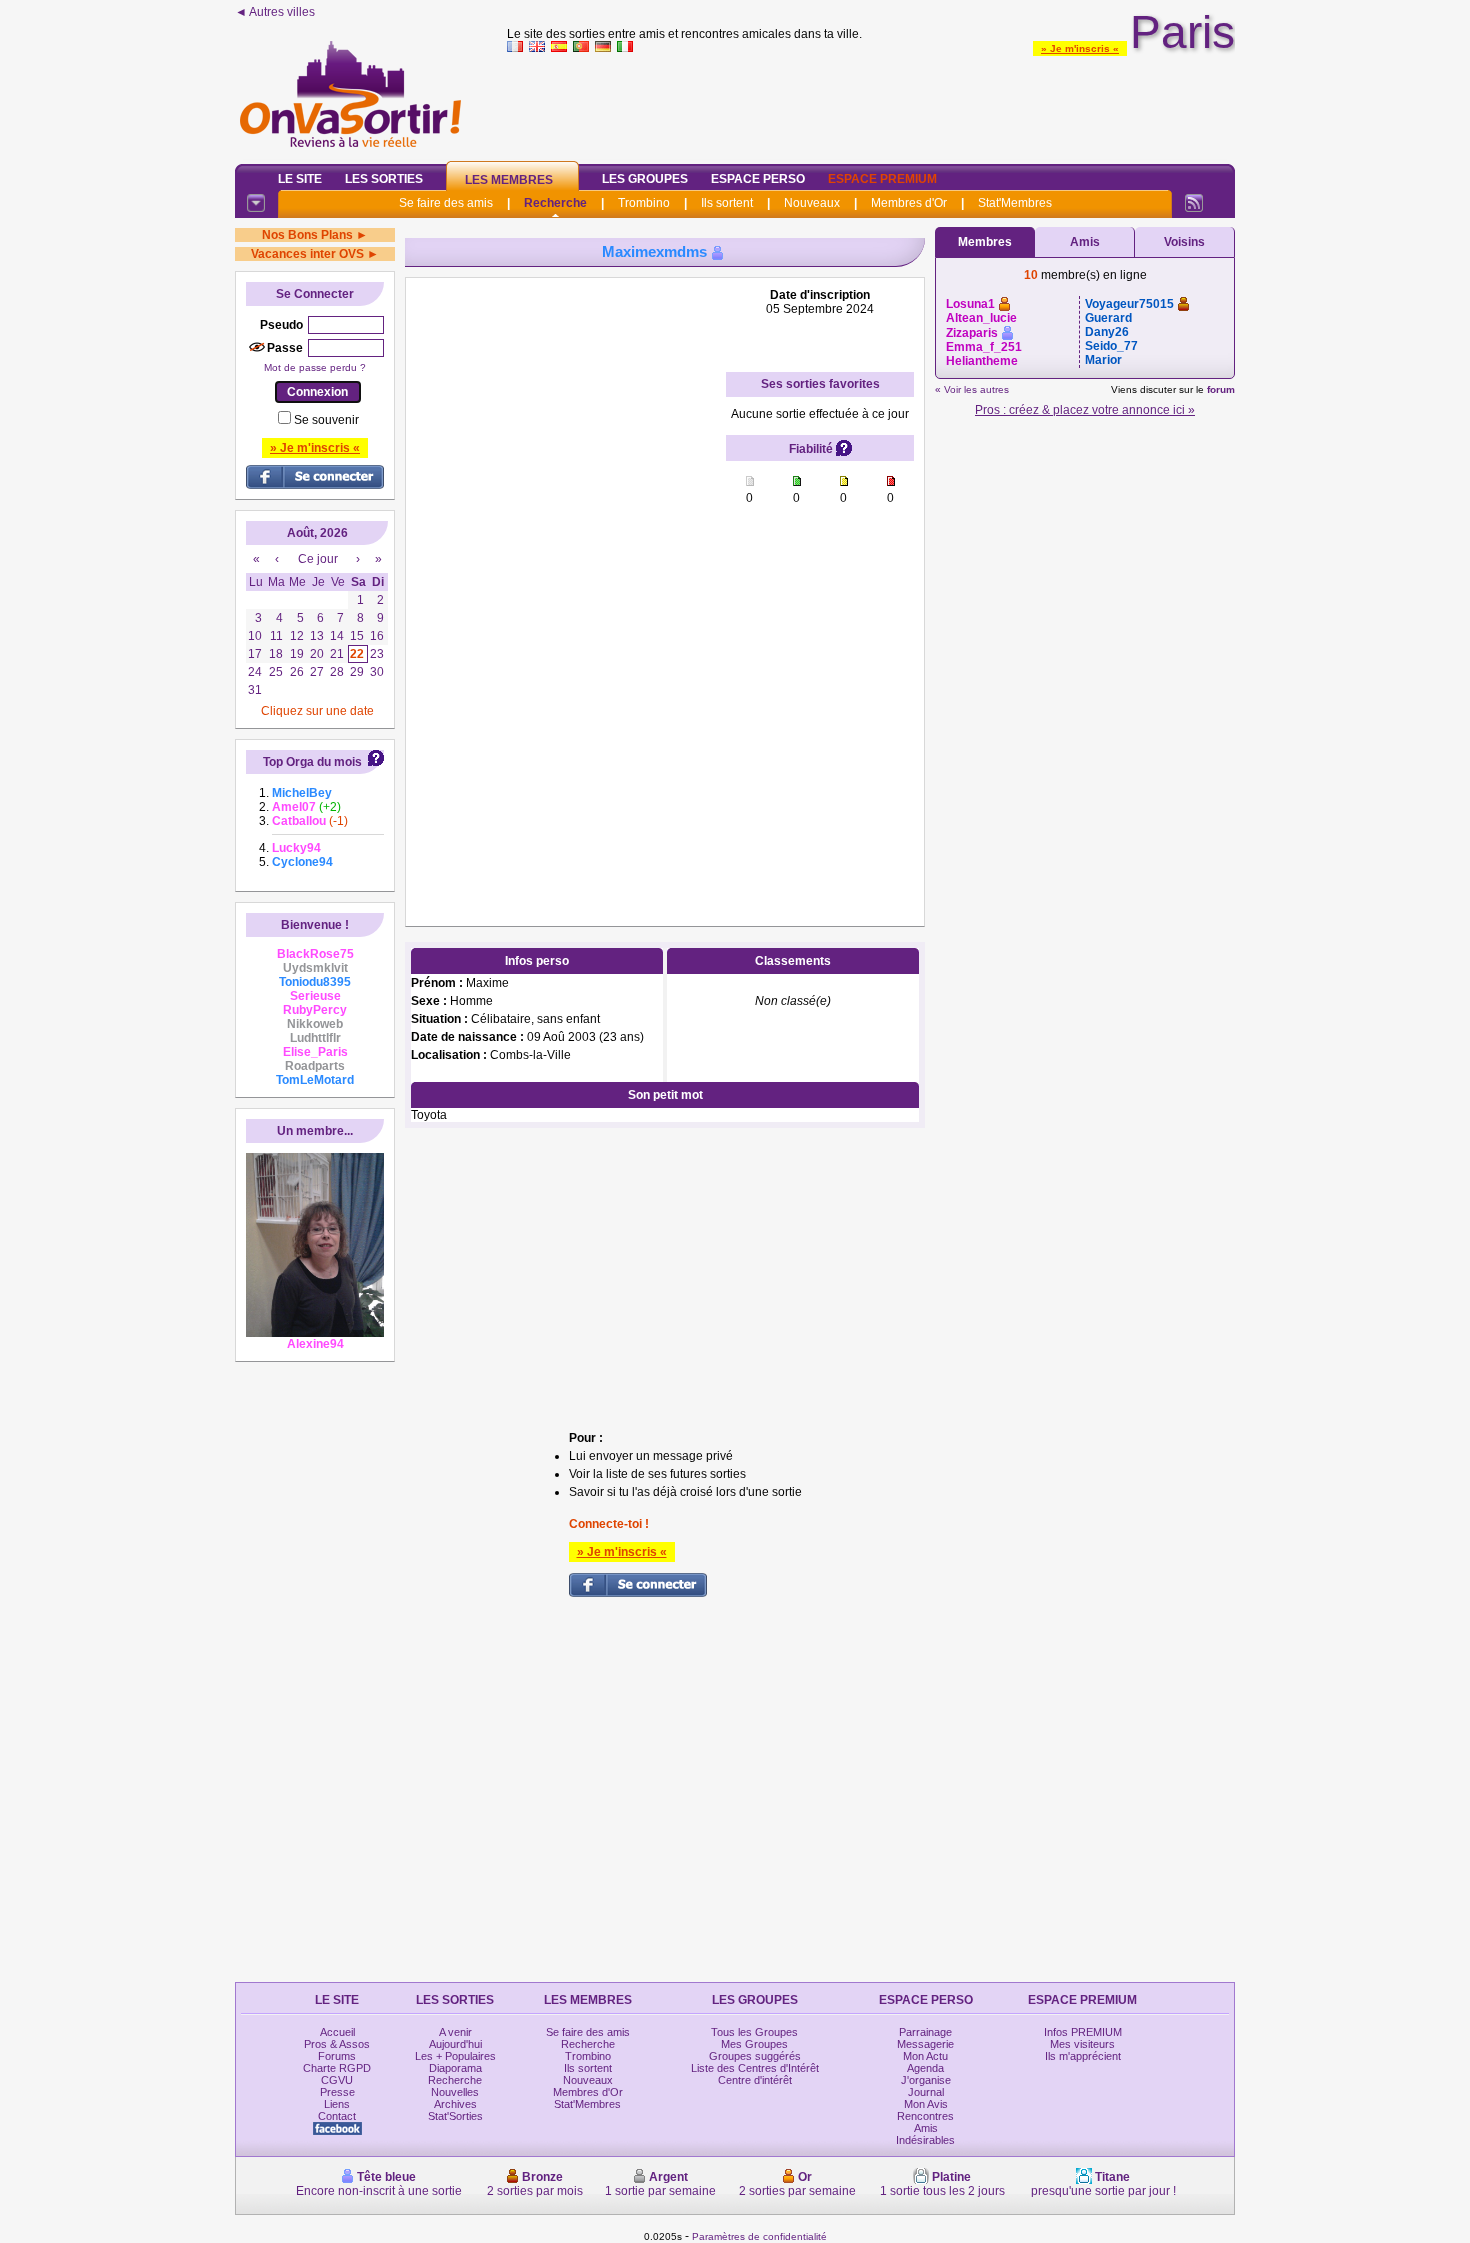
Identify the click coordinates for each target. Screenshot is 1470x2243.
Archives (455, 2104)
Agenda (925, 2068)
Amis (1085, 242)
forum (1221, 389)
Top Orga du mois (312, 762)
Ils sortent (727, 203)
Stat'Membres (1015, 203)
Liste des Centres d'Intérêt (755, 2068)
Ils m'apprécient (1083, 2056)
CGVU (337, 2080)
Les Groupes (645, 179)
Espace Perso (758, 179)
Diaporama (455, 2068)
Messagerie (925, 2044)
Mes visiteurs (1082, 2044)
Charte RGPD (337, 2068)
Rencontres (925, 2116)
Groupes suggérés (755, 2056)
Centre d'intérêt (755, 2080)
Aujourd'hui (455, 2044)
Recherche (555, 203)
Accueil (337, 2032)
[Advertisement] (871, 104)
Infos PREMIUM (1083, 2032)
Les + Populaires (455, 2056)
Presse (337, 2092)
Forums (337, 2056)
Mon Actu (925, 2056)
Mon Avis (926, 2104)
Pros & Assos (337, 2044)
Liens (337, 2104)
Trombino (644, 203)
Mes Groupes (754, 2044)
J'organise (926, 2080)
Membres (985, 242)
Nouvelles (455, 2092)
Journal (926, 2092)
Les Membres (509, 180)
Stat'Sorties (455, 2116)
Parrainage (925, 2032)
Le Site (300, 179)
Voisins (1184, 242)
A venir (455, 2032)
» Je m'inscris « (1080, 48)
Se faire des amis (446, 203)
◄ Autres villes (275, 12)
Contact (337, 2116)
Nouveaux (812, 203)
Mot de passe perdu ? (315, 367)
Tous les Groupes (754, 2032)
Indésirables (925, 2140)
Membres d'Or (909, 203)
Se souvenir (326, 420)
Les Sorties (384, 179)
